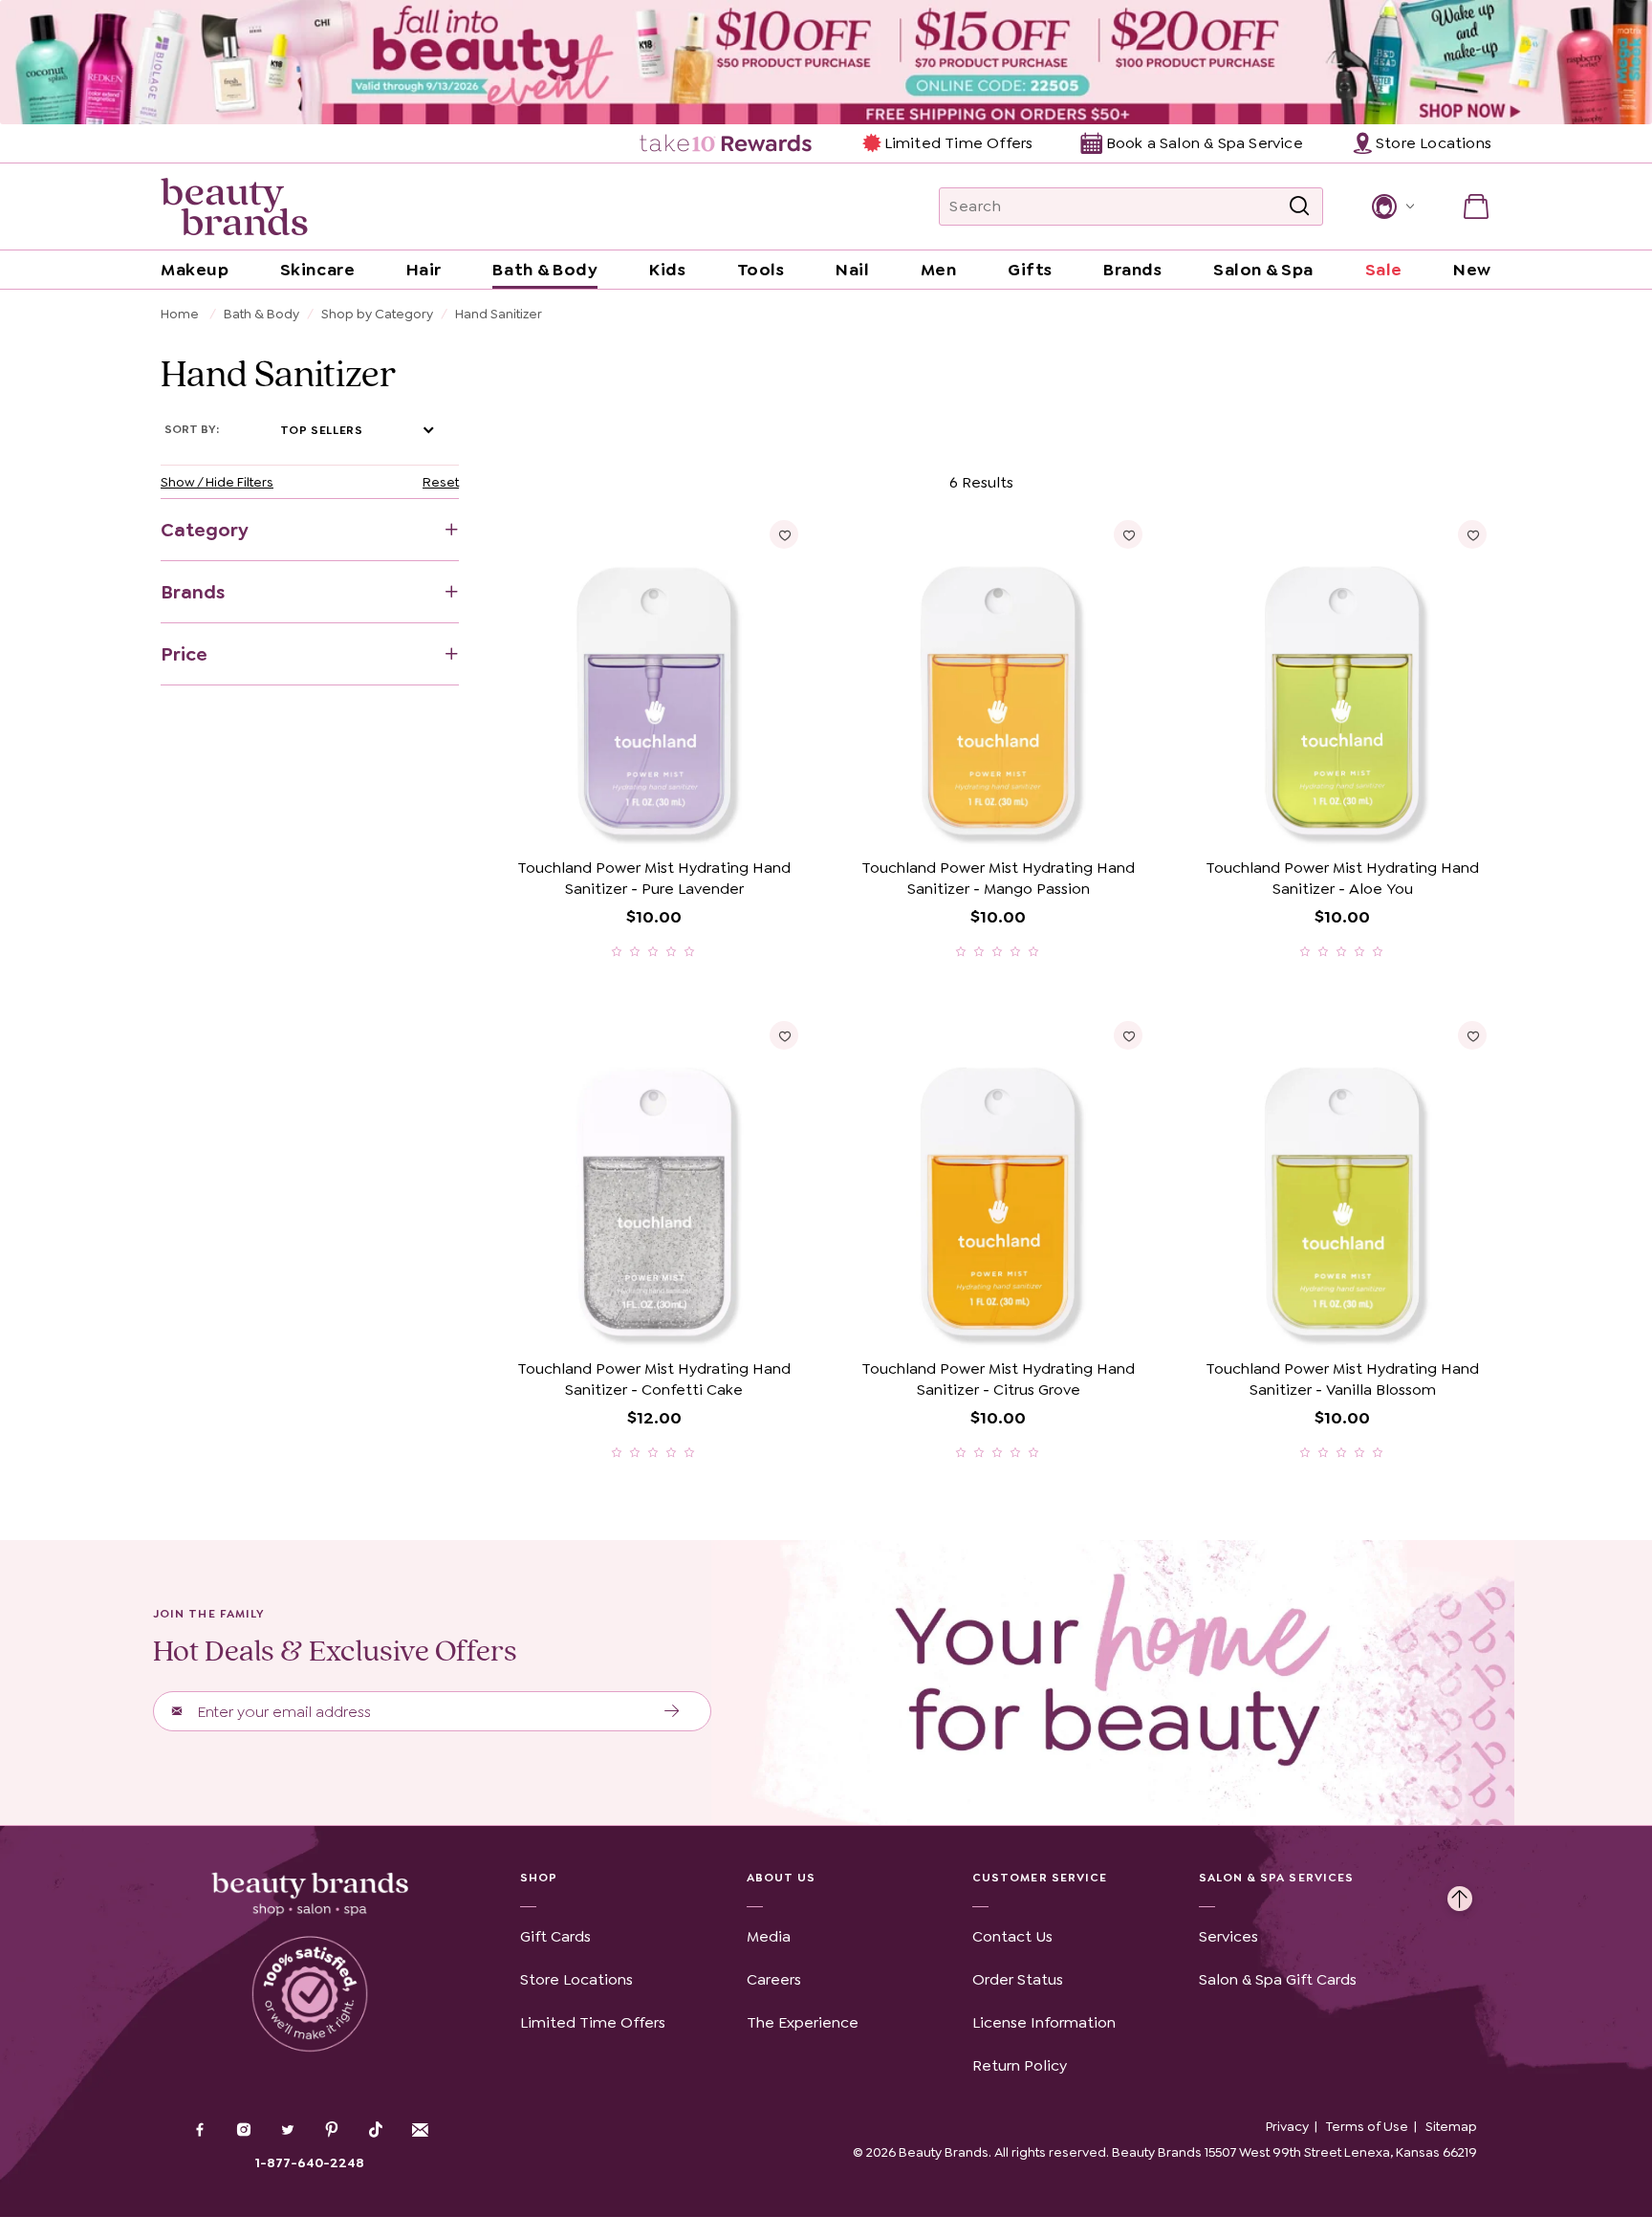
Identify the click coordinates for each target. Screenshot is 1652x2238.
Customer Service (1040, 1878)
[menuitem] (727, 143)
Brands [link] (1132, 270)
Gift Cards (555, 1936)
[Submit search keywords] (1299, 206)
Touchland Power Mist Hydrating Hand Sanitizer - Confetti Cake (654, 1379)
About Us (782, 1878)
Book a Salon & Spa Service (1204, 143)
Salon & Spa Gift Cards (1278, 1979)
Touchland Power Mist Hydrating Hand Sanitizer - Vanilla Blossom (1342, 1379)
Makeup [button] (195, 270)
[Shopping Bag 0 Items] (1476, 206)
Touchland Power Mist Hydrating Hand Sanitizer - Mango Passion (998, 878)
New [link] (1472, 270)
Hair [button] (424, 270)
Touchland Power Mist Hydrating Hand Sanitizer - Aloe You (1342, 878)
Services (1228, 1936)
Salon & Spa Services (1277, 1878)
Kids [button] (667, 270)
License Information (1044, 2022)
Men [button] (939, 270)
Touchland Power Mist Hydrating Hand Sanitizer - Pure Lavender (654, 878)
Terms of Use (1367, 2126)
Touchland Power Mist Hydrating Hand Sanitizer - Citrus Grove (998, 1379)
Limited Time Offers (958, 143)
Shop (539, 1878)
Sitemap (1451, 2126)
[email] (420, 2130)
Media (769, 1936)
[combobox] (1131, 206)
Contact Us (1012, 1936)
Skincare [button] (317, 270)
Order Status (1018, 1979)
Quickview (727, 821)
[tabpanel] (826, 965)
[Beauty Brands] (234, 206)
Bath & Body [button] (545, 270)
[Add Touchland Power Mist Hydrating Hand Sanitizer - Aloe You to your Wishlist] (1472, 534)
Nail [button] (852, 270)
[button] (1391, 206)
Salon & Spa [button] (1263, 270)
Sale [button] (1384, 270)
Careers (774, 1979)
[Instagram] (244, 2132)
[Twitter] (288, 2132)
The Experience (803, 2022)
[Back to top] (1460, 1894)
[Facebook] (200, 2132)
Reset (441, 482)
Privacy (1287, 2126)
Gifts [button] (1030, 270)
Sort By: (192, 429)
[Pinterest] (332, 2132)
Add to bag (580, 821)
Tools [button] (761, 270)
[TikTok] (376, 2130)
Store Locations (576, 1979)
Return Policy (1020, 2065)
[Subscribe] (673, 1711)
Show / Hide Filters (217, 482)
